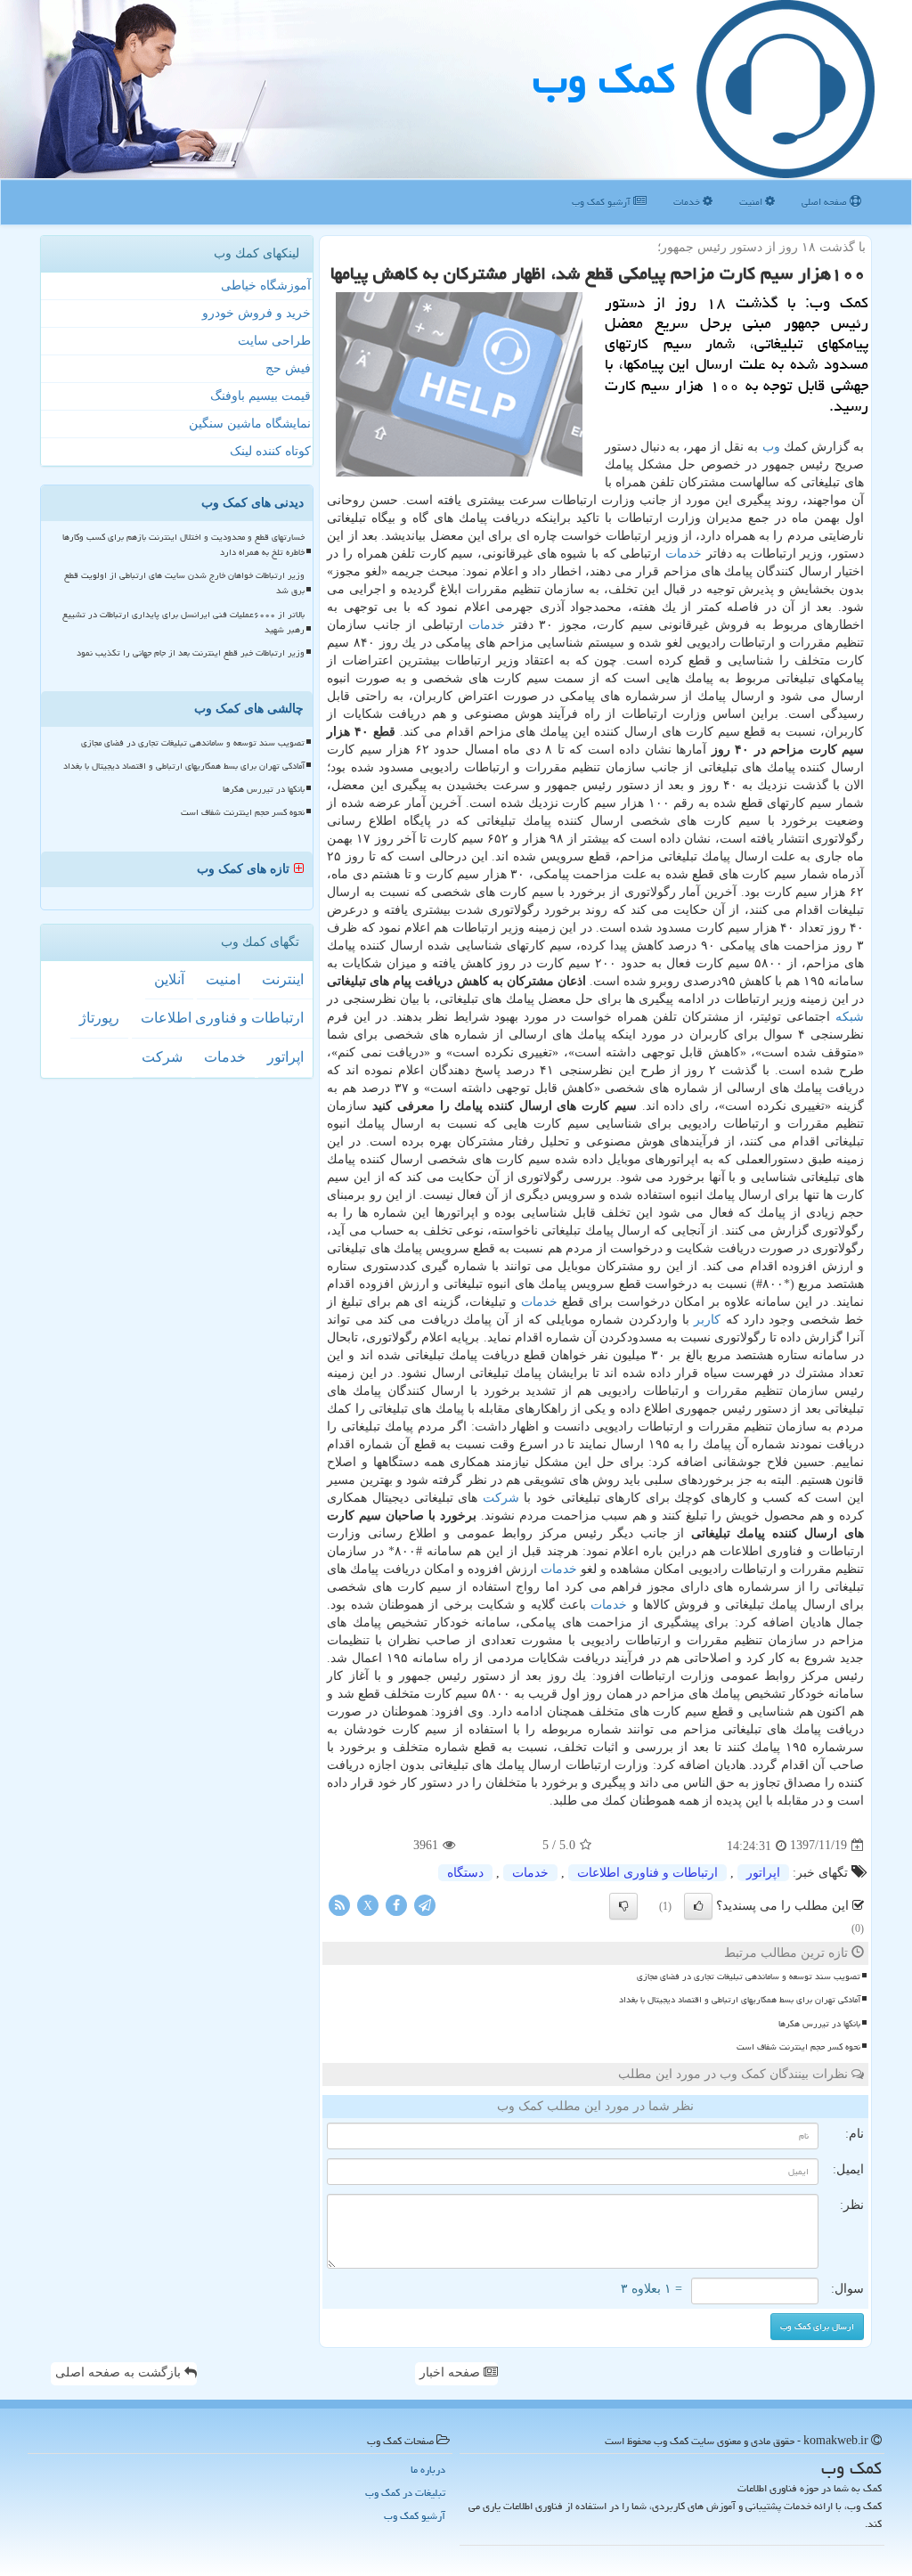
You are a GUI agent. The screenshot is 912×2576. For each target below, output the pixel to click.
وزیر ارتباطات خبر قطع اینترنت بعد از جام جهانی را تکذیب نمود (191, 653)
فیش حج (288, 368)
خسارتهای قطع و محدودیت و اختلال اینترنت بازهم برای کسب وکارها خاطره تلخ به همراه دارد (183, 545)
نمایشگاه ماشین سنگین (250, 424)
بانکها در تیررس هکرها (819, 2024)
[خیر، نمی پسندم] (623, 1906)
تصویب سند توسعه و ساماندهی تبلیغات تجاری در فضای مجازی (749, 1977)
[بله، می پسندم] (698, 1906)
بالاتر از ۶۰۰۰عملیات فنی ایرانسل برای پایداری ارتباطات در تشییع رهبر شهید (183, 622)
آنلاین (169, 979)
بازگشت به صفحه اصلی (120, 2372)
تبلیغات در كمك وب (405, 2493)
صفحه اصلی (826, 202)
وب (771, 447)
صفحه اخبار (452, 2372)
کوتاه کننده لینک (270, 451)
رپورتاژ (99, 1018)
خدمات (688, 202)
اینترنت (283, 979)
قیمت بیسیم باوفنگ (261, 396)
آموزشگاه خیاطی (266, 285)
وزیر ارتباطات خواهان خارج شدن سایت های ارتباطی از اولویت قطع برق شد (184, 583)
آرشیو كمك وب (603, 202)
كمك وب (604, 79)
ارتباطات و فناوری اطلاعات (647, 1873)
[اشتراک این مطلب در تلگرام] (425, 1904)
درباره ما (428, 2470)
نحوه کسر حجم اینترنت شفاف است (798, 2047)
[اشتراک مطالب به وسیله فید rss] (339, 1904)
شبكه (850, 1017)
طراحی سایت (274, 341)
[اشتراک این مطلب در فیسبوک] (396, 1904)
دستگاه (465, 1873)
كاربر (707, 1320)
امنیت (752, 202)
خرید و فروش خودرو (256, 313)
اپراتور (763, 1873)
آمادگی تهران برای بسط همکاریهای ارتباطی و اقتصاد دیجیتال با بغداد (740, 2000)
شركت (501, 1498)
